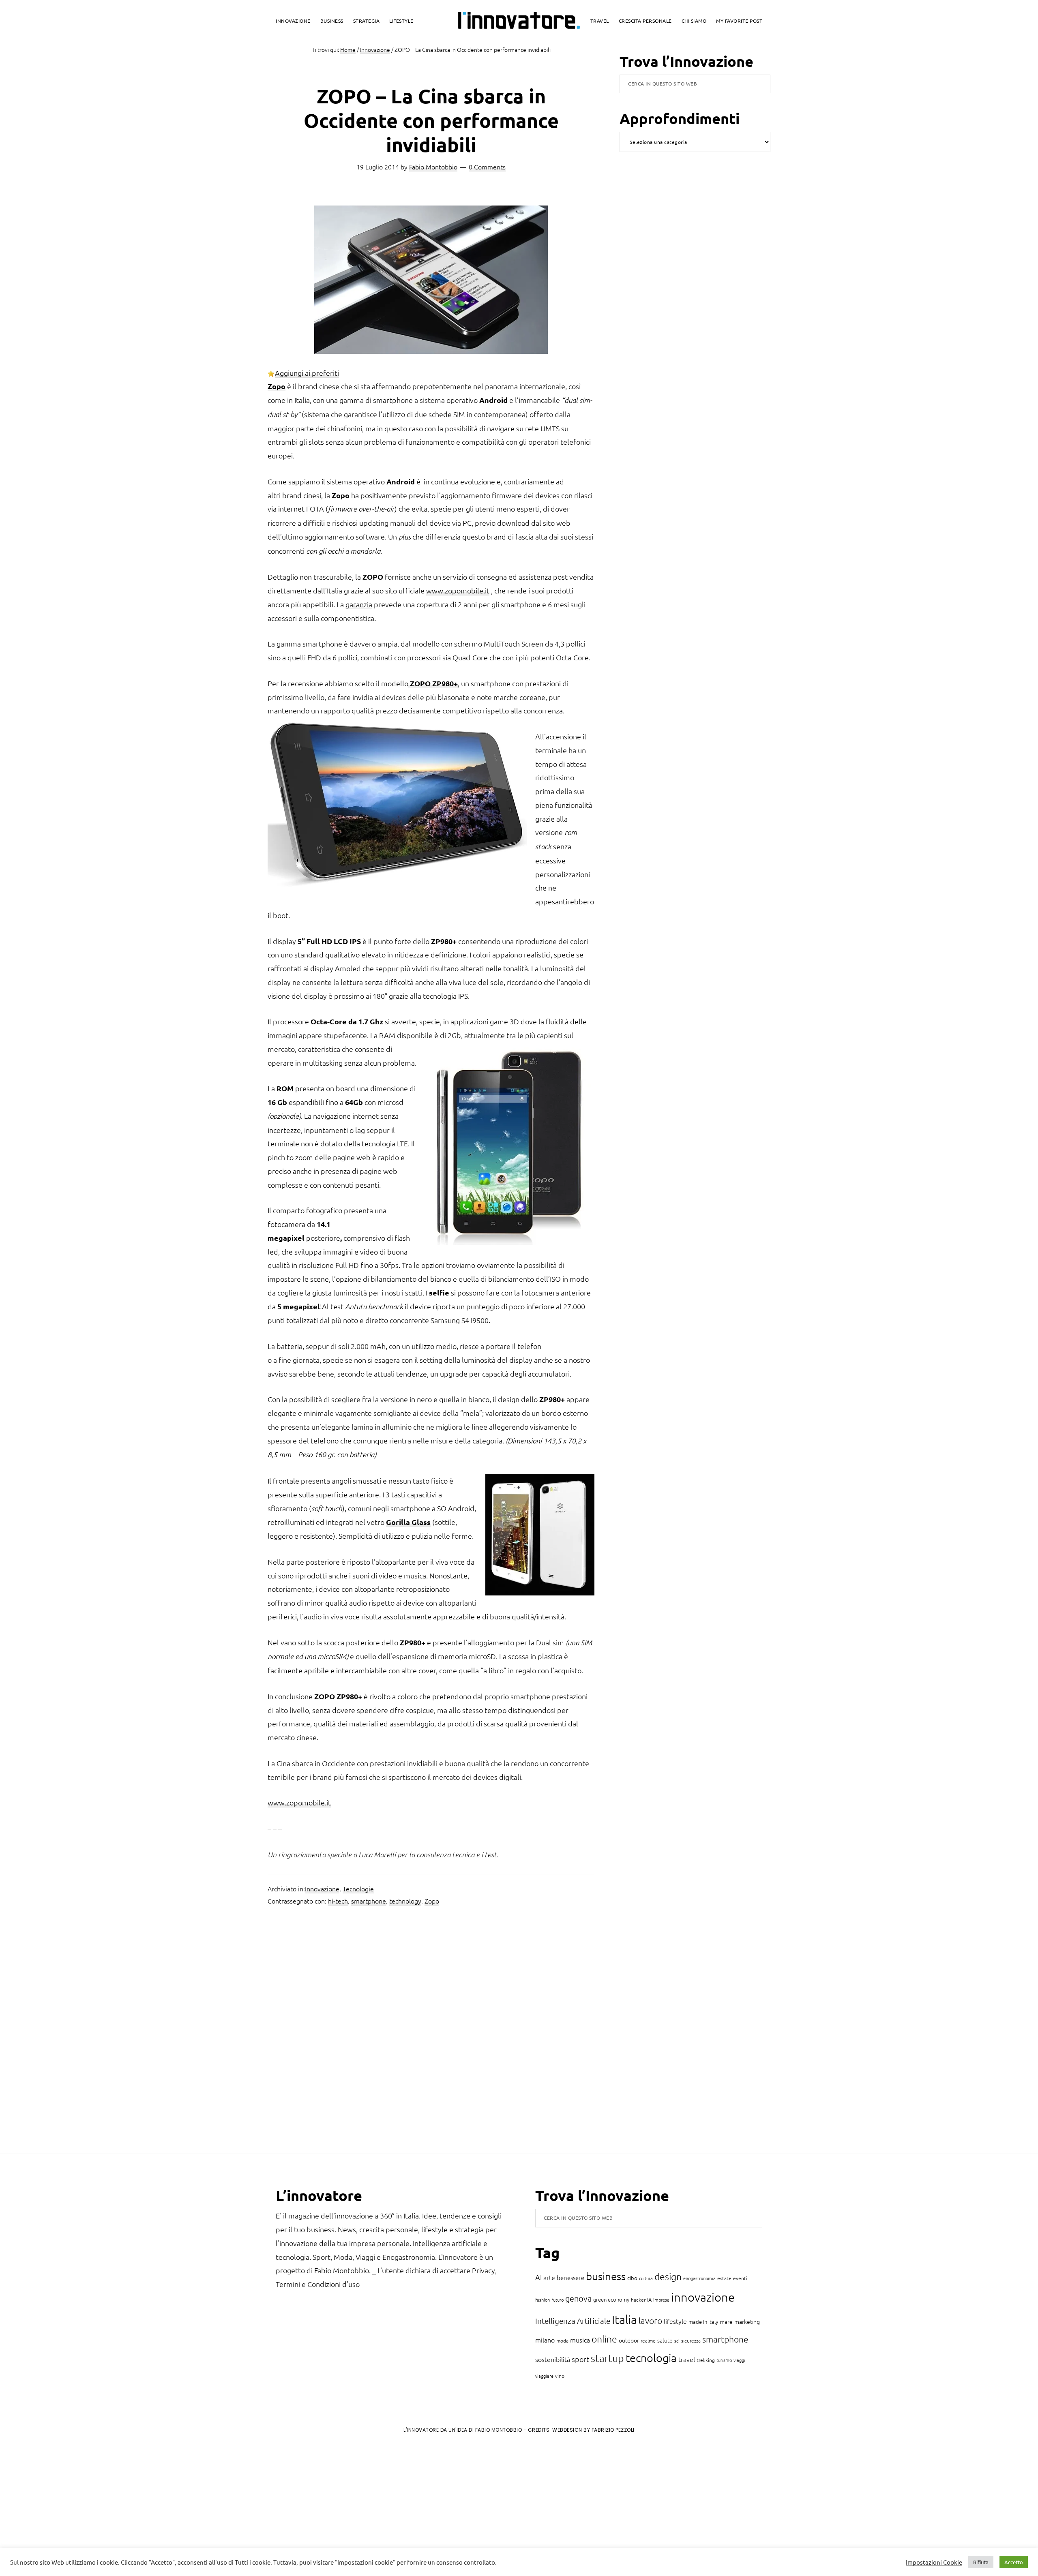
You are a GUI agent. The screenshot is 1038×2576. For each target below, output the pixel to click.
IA (649, 2299)
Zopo (432, 1901)
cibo (632, 2278)
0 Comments (487, 167)
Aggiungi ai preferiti (307, 373)
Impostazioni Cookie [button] (934, 2562)
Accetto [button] (1014, 2562)
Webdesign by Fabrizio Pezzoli (593, 2430)
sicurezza (691, 2340)
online (604, 2339)
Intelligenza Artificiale (573, 2321)
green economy (611, 2299)
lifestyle (675, 2321)
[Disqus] (431, 2032)
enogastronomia (699, 2278)
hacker (638, 2300)
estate (724, 2278)
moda (562, 2340)
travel (687, 2359)
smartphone (369, 1901)
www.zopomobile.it (458, 590)
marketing (747, 2321)
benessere (570, 2277)
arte (549, 2277)
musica (580, 2340)
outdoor (629, 2340)
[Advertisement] (73, 2507)
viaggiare (544, 2376)
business (606, 2276)
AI (538, 2277)
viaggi (739, 2360)
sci (677, 2340)
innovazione (703, 2297)
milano (545, 2340)
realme (648, 2340)
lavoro (650, 2320)
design (668, 2276)
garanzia (359, 604)
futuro (558, 2300)
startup (607, 2358)
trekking (706, 2360)
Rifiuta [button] (981, 2562)
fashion (543, 2300)
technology (405, 1901)
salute (665, 2340)
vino (560, 2376)
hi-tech (338, 1901)
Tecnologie (358, 1889)
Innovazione (322, 1889)
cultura (646, 2278)
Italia (624, 2319)
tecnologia (651, 2358)
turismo (724, 2360)
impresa (661, 2300)
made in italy (703, 2322)
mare (726, 2321)
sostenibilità (553, 2359)
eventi (740, 2278)
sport (580, 2359)
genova (578, 2298)
